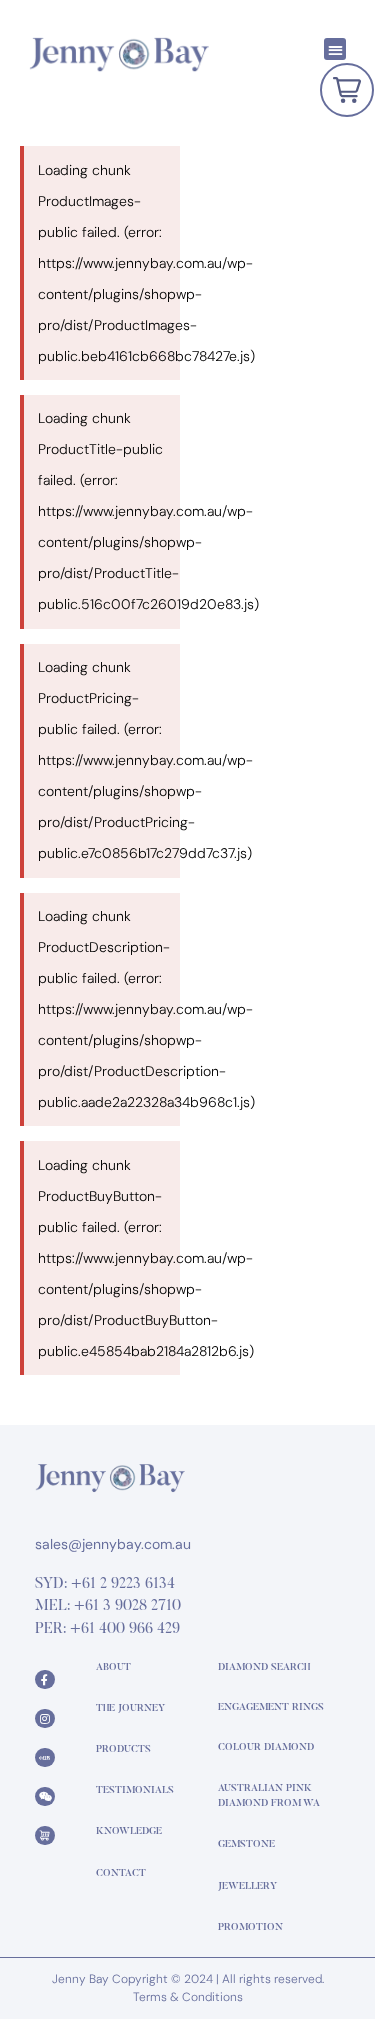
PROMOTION (250, 1928)
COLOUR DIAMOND (266, 1748)
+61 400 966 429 (125, 1629)
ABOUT (113, 1668)
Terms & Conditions (188, 1997)
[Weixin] (45, 1797)
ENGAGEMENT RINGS (271, 1708)
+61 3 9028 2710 (127, 1606)
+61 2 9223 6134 (123, 1584)
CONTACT (121, 1874)
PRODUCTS (123, 1750)
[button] (335, 49)
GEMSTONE (246, 1845)
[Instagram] (45, 1719)
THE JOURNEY (130, 1709)
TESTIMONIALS (135, 1791)
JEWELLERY (247, 1887)
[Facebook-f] (45, 1680)
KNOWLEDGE (129, 1832)
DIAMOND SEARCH (264, 1668)
